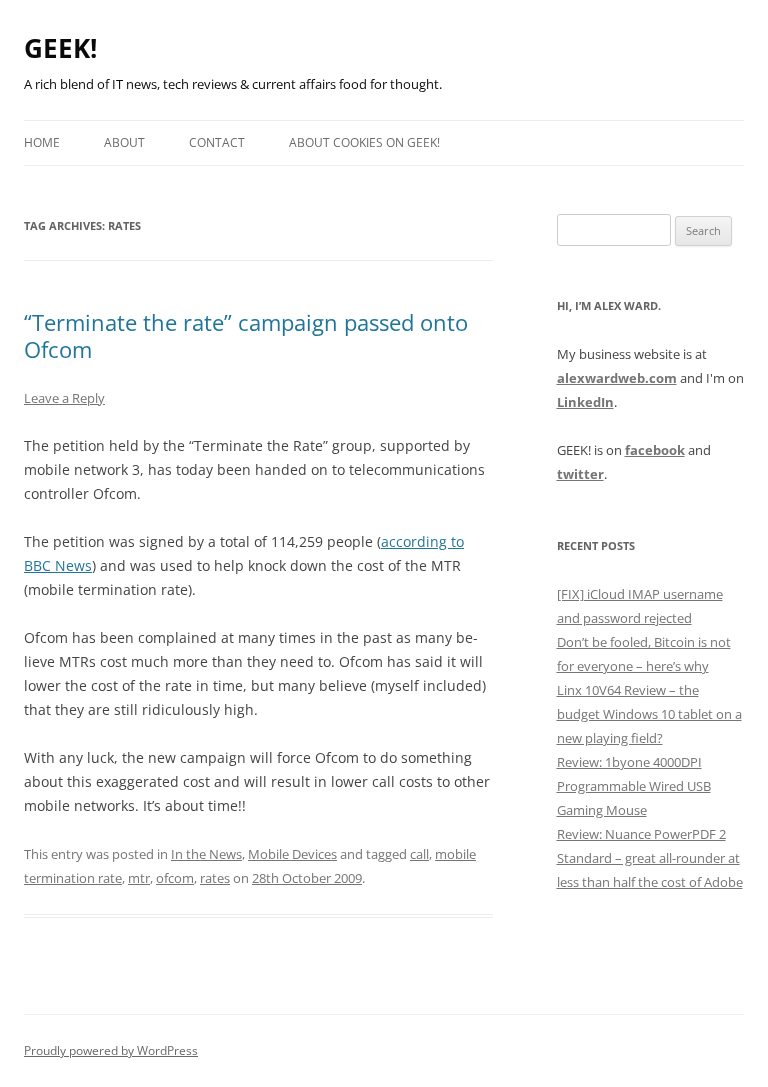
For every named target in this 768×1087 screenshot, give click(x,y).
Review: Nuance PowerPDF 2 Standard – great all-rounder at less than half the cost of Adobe (650, 858)
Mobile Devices (292, 854)
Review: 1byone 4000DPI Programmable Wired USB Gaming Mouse (634, 786)
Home (42, 142)
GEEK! (60, 48)
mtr (139, 878)
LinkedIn (585, 402)
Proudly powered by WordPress (111, 1050)
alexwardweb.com (617, 378)
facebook (655, 450)
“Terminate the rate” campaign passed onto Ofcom (246, 335)
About (124, 142)
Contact (217, 142)
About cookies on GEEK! (364, 142)
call (419, 854)
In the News (206, 854)
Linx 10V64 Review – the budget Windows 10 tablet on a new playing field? (649, 714)
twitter (580, 474)
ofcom (175, 878)
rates (215, 878)
